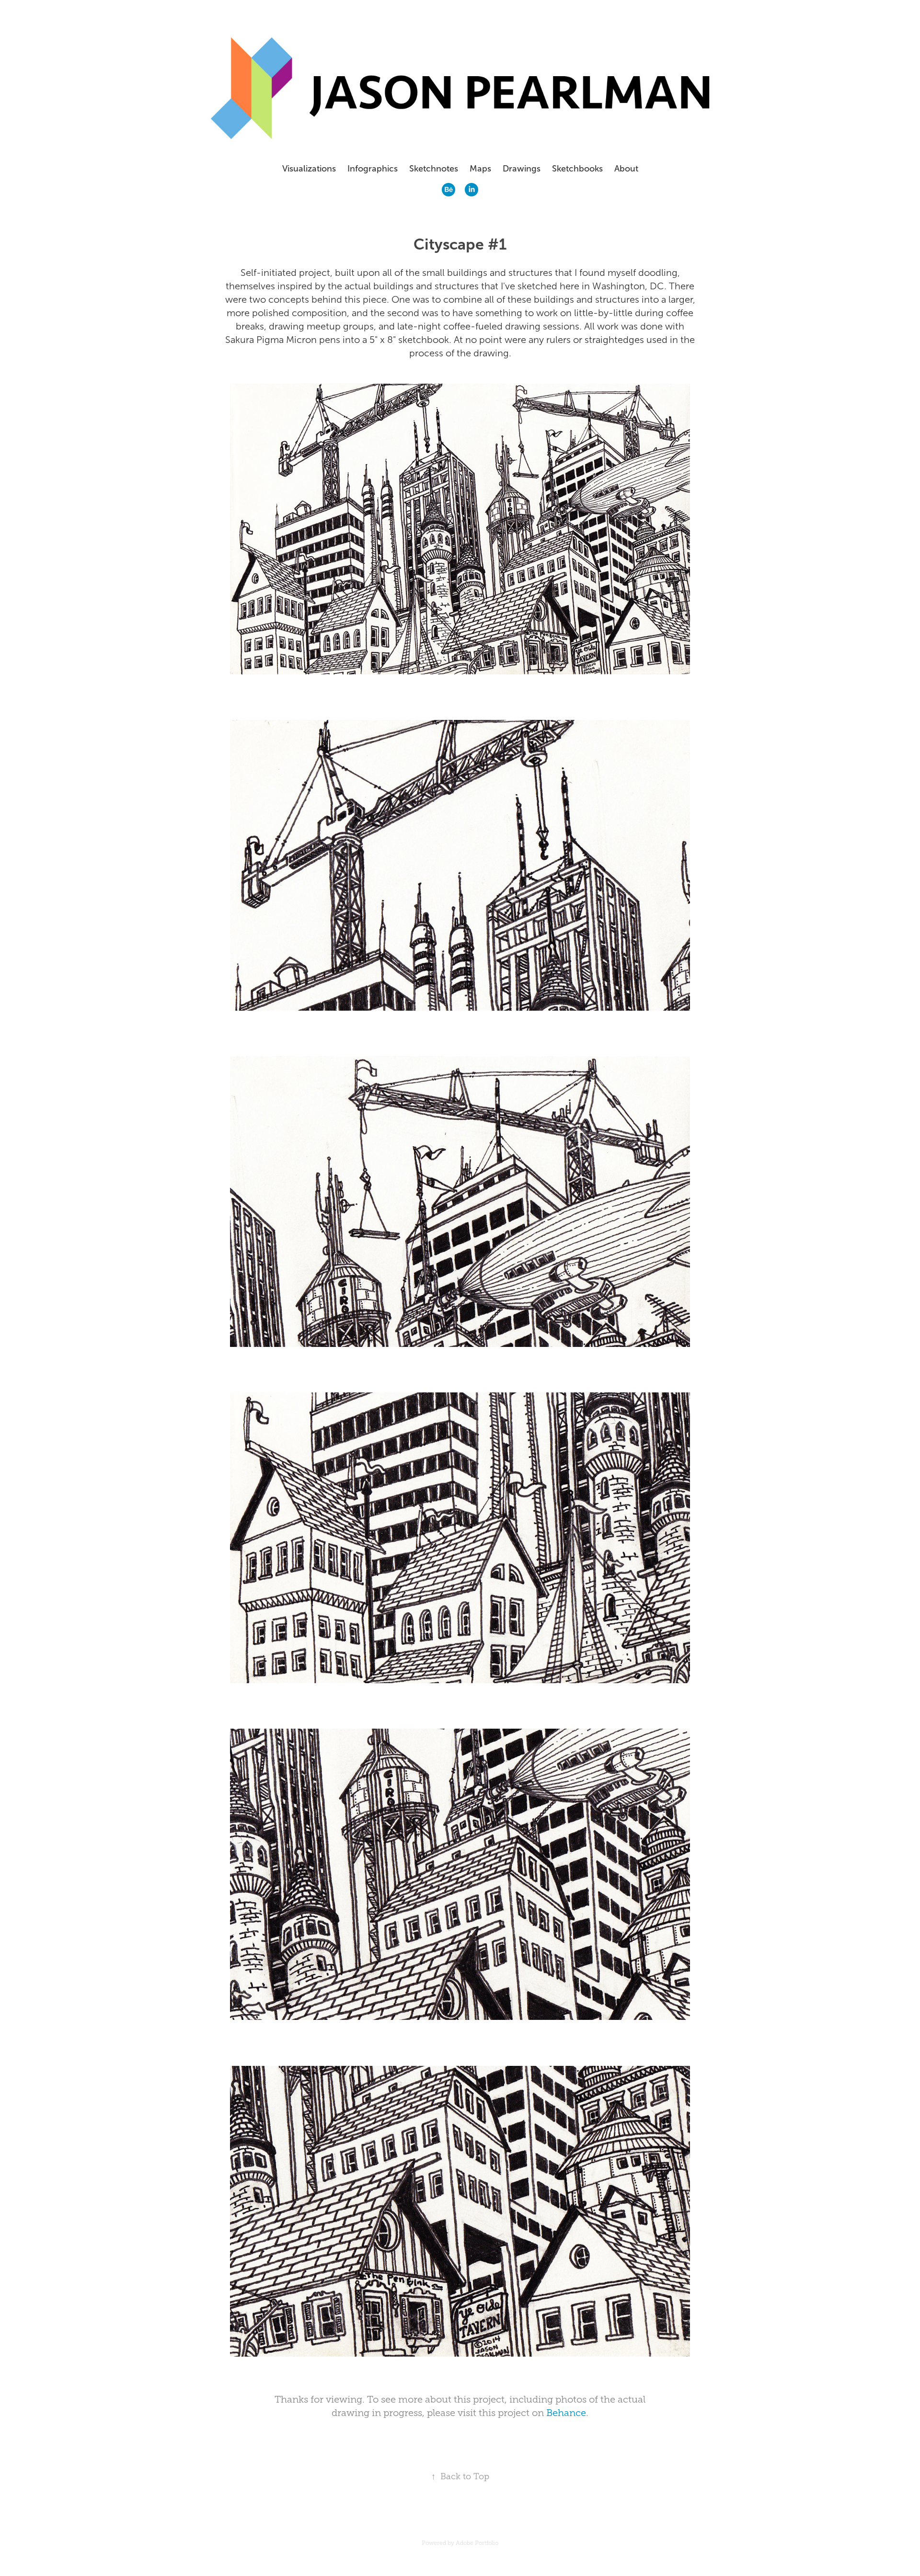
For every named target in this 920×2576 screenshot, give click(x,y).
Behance (566, 2413)
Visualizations (309, 169)
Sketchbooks (577, 169)
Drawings (522, 169)
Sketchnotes (434, 169)
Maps (480, 169)
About (626, 169)
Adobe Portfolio (477, 2543)
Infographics (373, 169)
